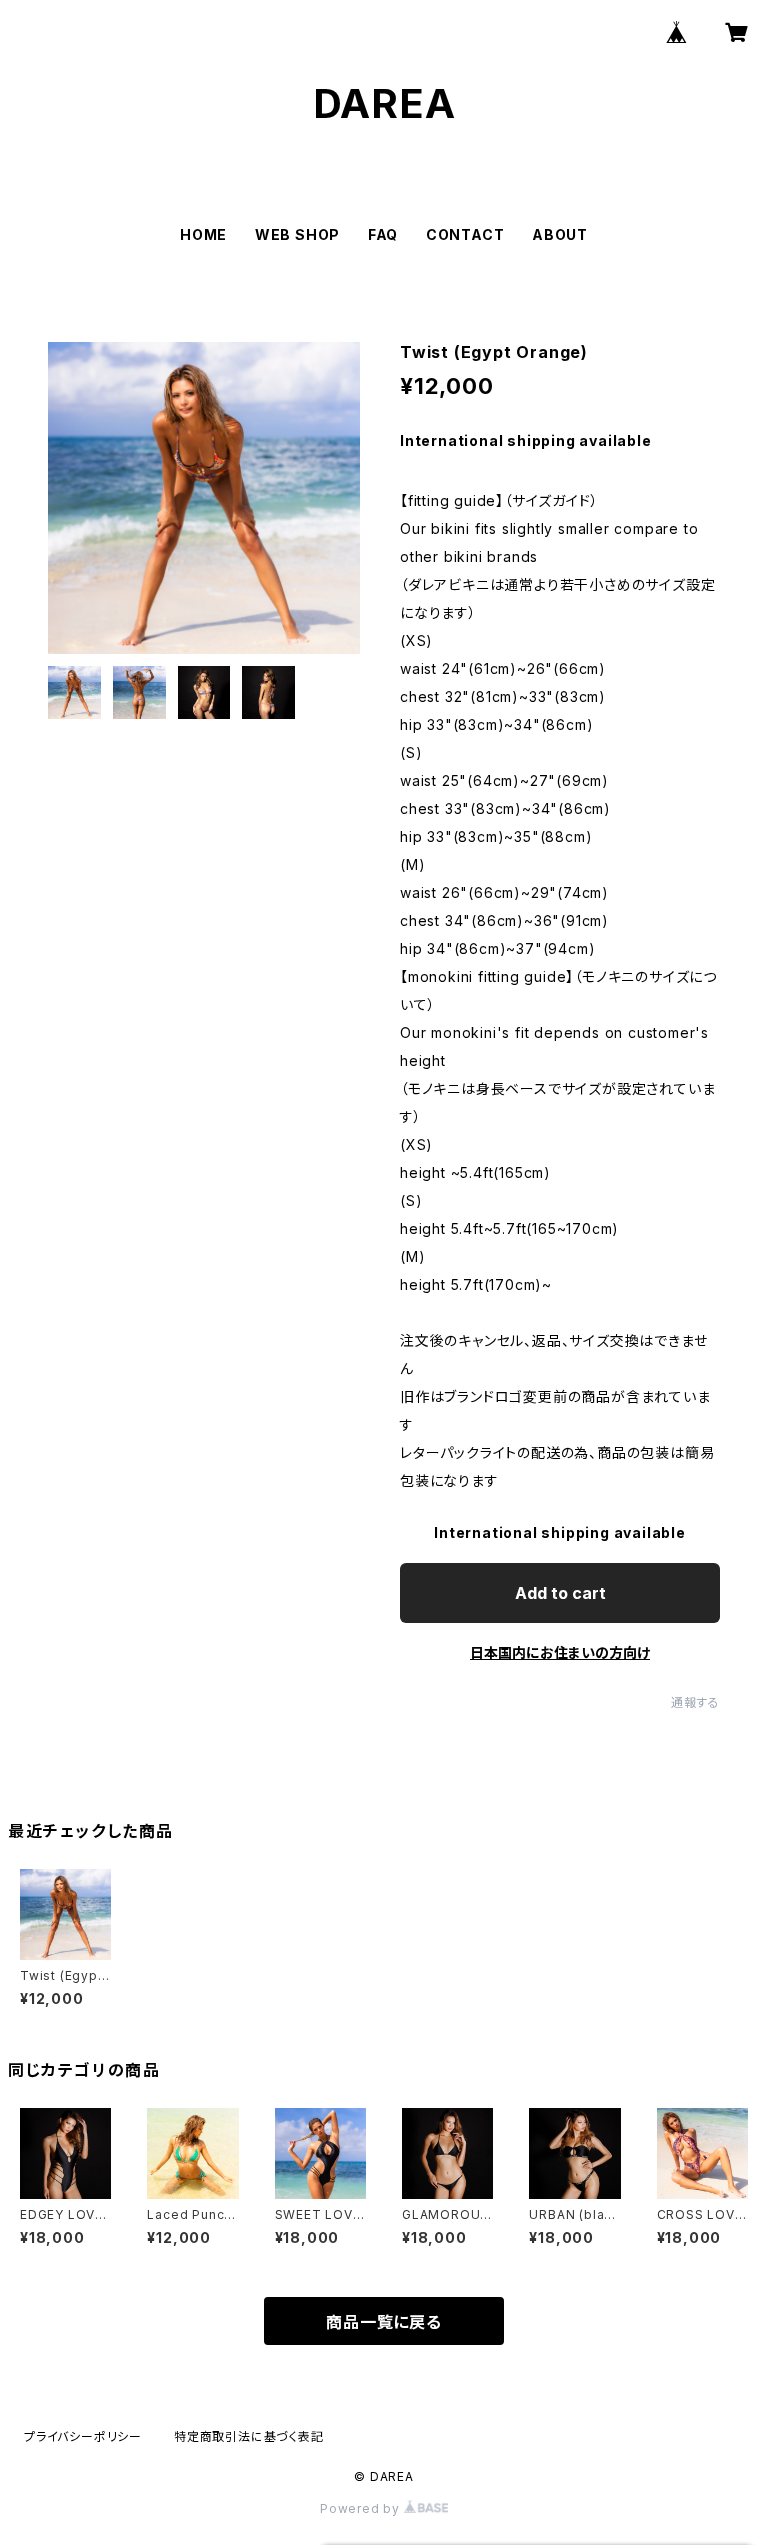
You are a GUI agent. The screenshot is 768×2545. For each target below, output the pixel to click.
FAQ (383, 234)
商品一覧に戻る (384, 2322)
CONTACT (465, 234)
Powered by (362, 2508)
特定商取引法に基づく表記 (249, 2436)
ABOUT (560, 234)
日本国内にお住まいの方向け (560, 1652)
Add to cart (560, 1593)
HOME (203, 234)
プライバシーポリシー (83, 2436)
